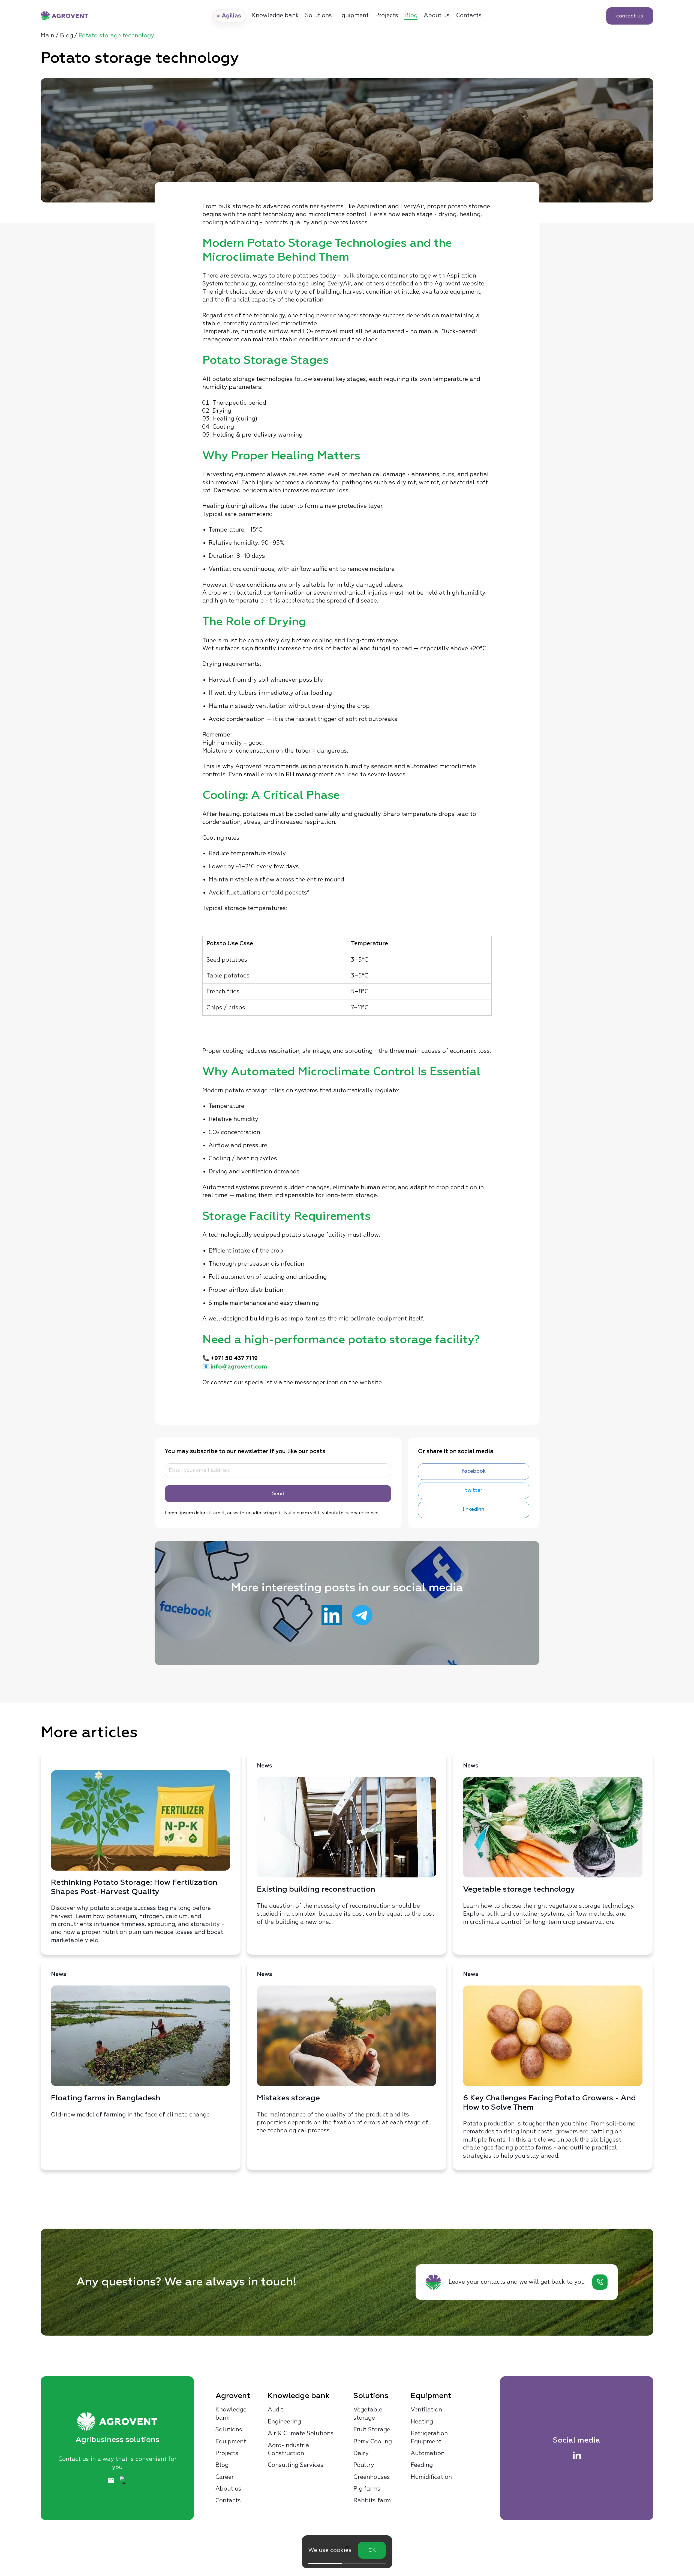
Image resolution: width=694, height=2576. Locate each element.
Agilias (232, 16)
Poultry (364, 2465)
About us (437, 15)
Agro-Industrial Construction (289, 2449)
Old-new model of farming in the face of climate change (130, 2045)
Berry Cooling (373, 2441)
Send (278, 1493)
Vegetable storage (368, 2413)
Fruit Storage (372, 2429)
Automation (428, 2453)
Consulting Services (296, 2465)
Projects (387, 15)
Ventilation (426, 2410)
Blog (411, 15)
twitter (474, 1490)
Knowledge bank (231, 2413)
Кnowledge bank (275, 15)
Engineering (284, 2422)
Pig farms (367, 2489)
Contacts (469, 15)
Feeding (422, 2465)
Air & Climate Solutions (301, 2433)
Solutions (319, 15)
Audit (276, 2410)
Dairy (361, 2453)
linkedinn (474, 1510)
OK (372, 2550)
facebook (474, 1471)
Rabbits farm (372, 2500)
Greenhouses (372, 2477)
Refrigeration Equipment (429, 2437)
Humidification (431, 2477)
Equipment (353, 15)
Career (225, 2477)
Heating (422, 2422)
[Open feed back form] (600, 2282)
